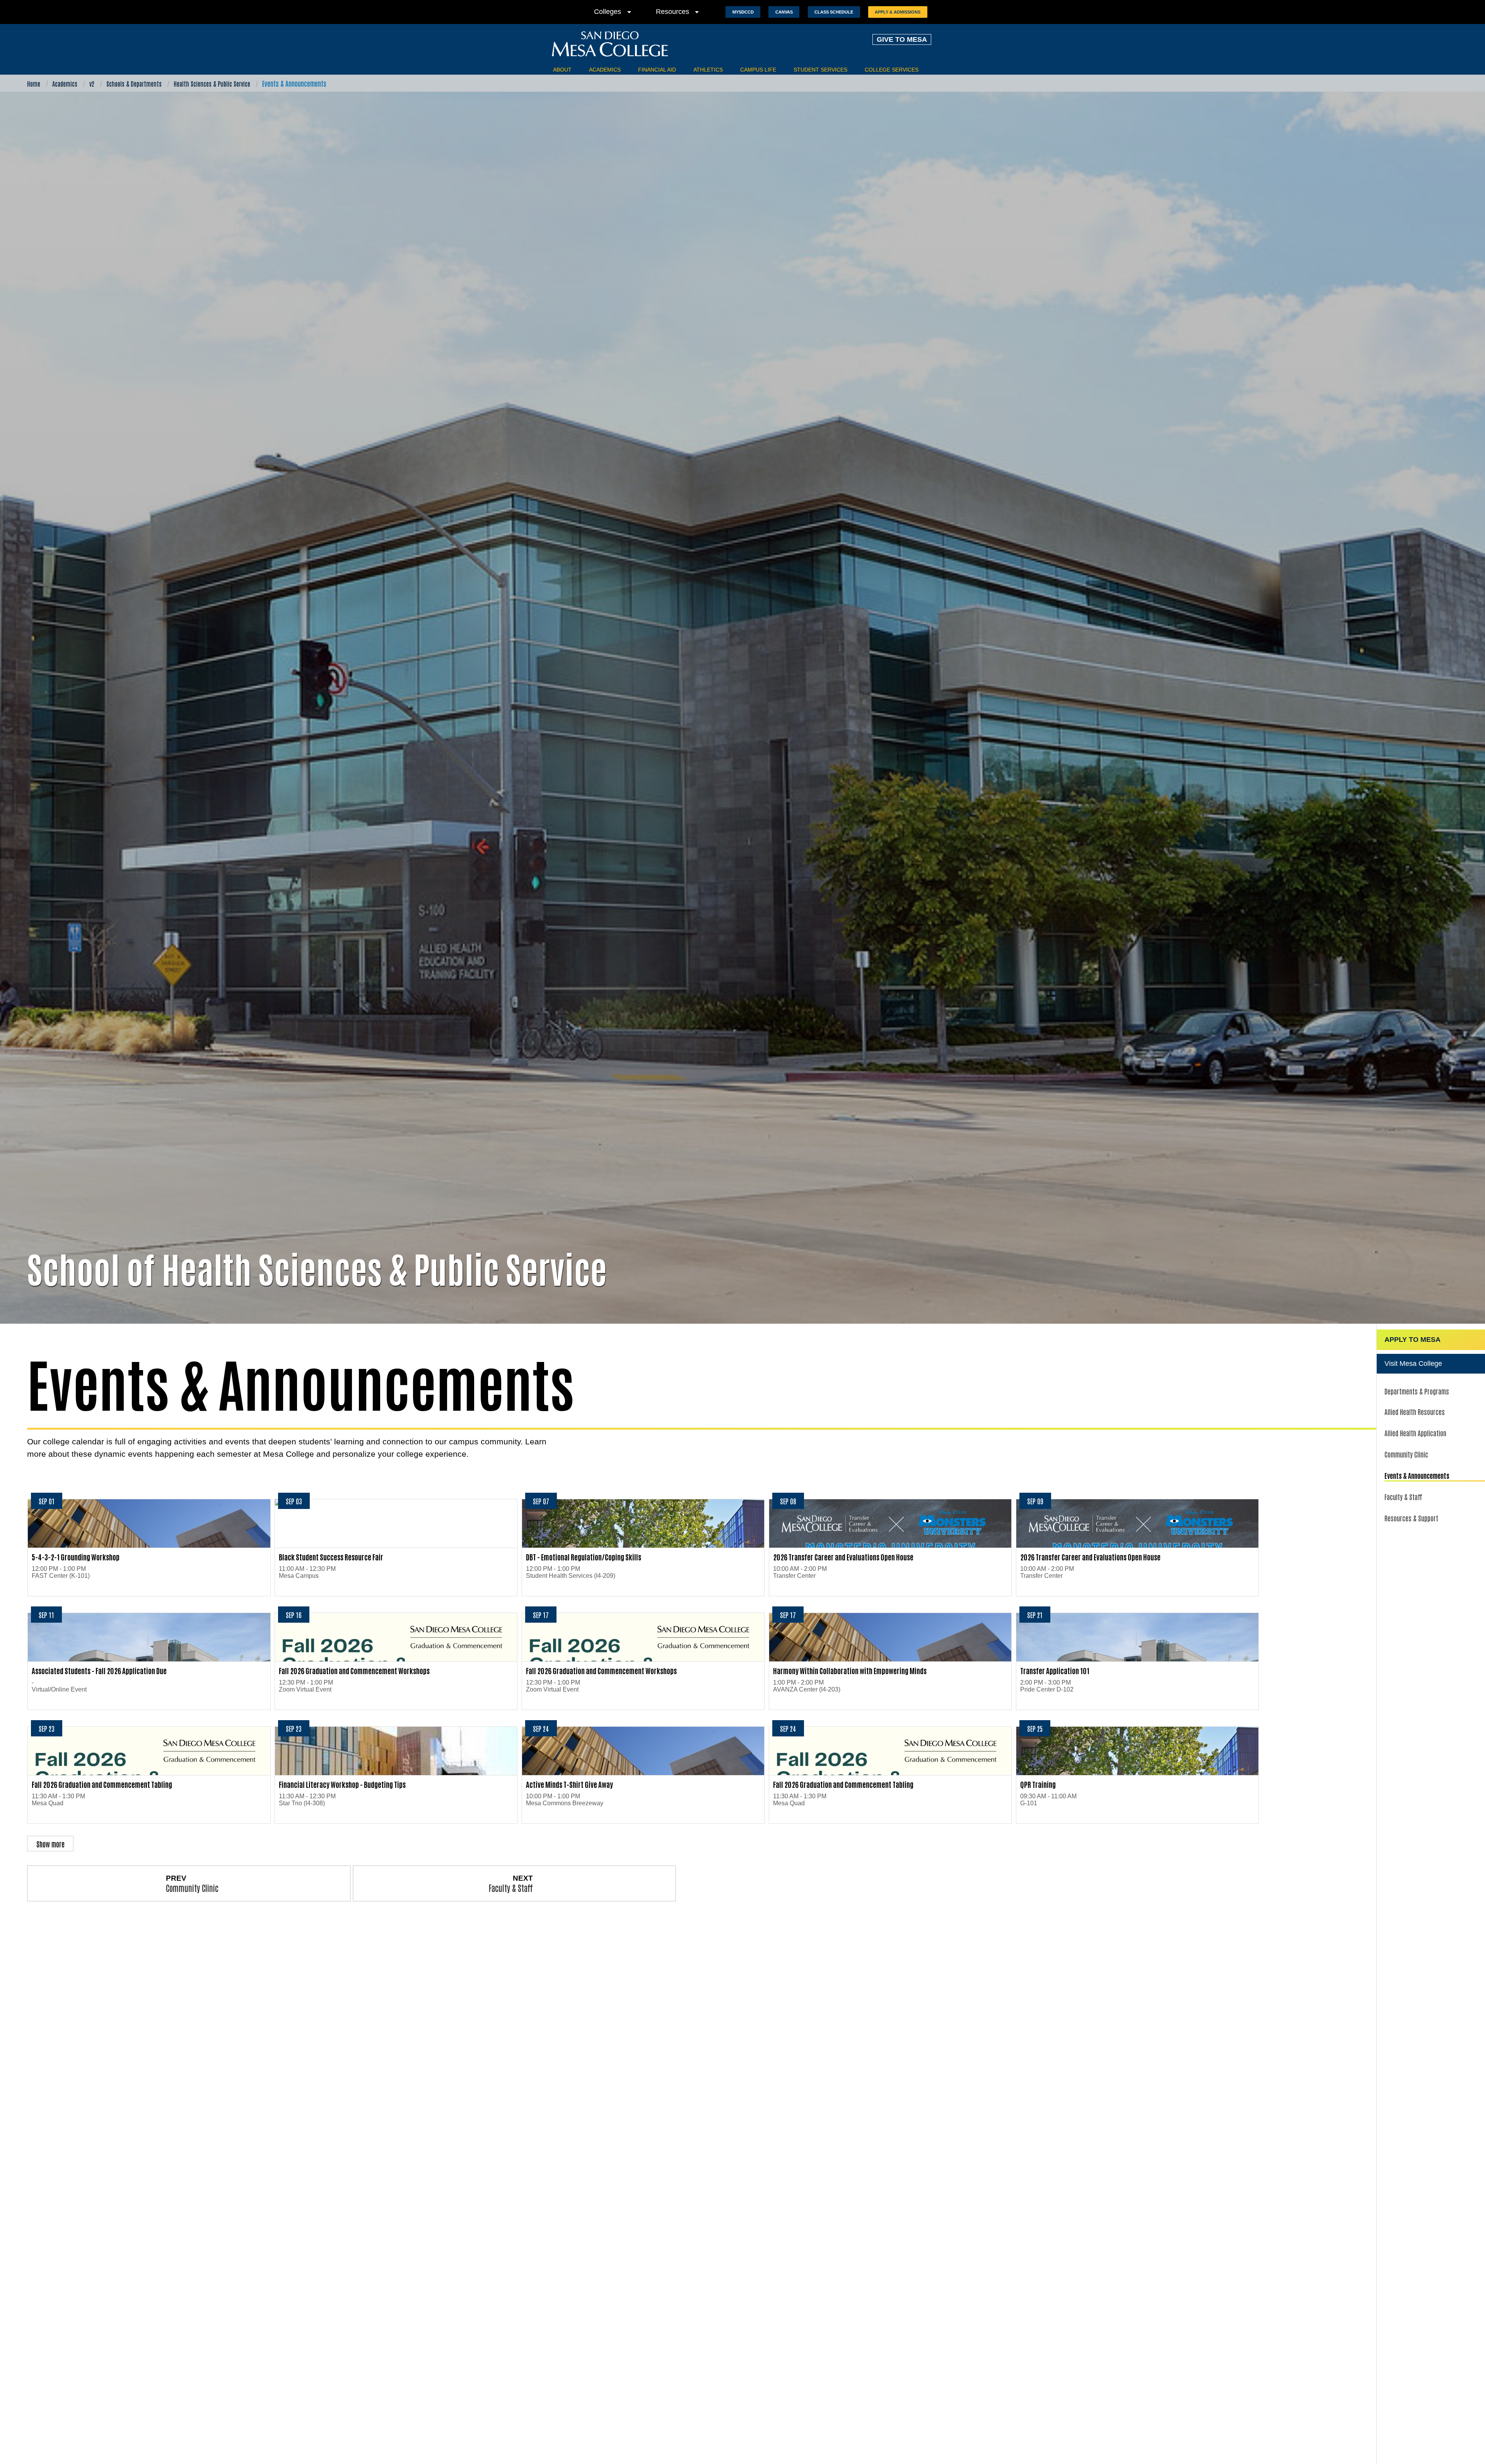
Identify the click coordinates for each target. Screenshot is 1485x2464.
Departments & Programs (1417, 1391)
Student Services (820, 70)
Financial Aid (657, 70)
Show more (50, 1844)
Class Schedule (834, 12)
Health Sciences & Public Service (212, 84)
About (562, 70)
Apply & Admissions (898, 12)
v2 (92, 84)
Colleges (614, 12)
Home (34, 84)
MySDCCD (743, 12)
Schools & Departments (134, 84)
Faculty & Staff (1403, 1497)
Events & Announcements (1417, 1475)
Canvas (784, 12)
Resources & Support (1411, 1518)
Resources (679, 12)
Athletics (708, 70)
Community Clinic (1406, 1454)
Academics (605, 70)
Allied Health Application (1415, 1433)
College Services (892, 70)
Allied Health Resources (1415, 1411)
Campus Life (758, 70)
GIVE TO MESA (902, 39)
